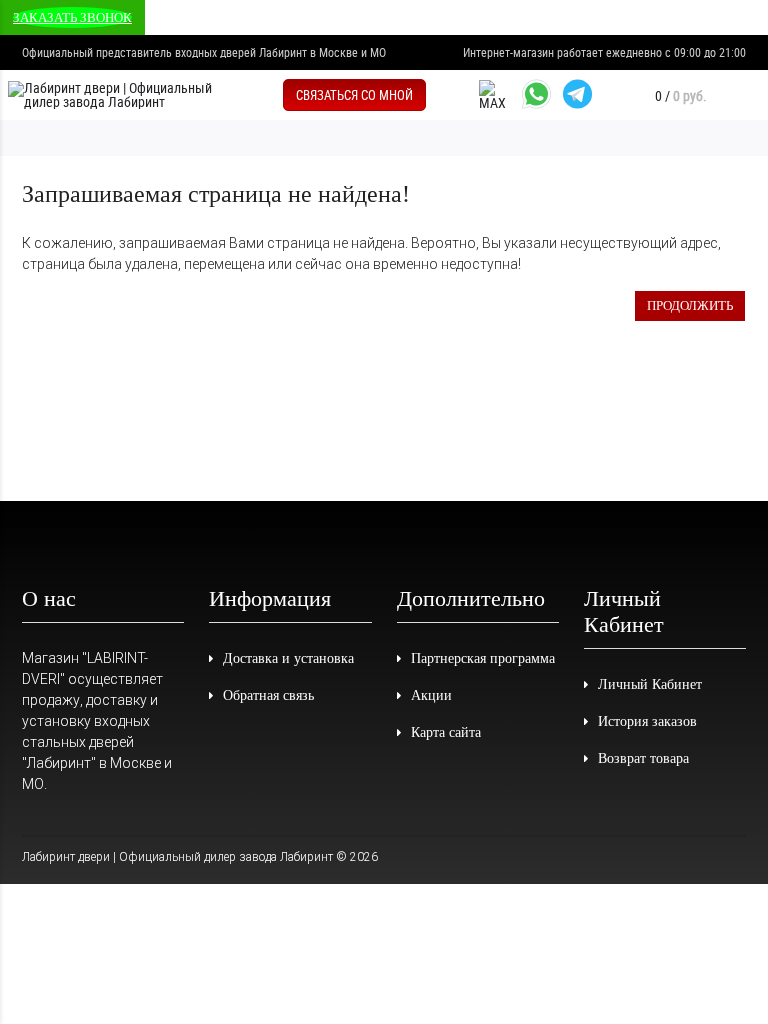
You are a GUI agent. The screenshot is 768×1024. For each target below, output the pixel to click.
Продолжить (690, 305)
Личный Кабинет (650, 684)
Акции (431, 695)
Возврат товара (643, 758)
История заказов (647, 721)
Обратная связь (268, 695)
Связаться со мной (354, 95)
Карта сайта (446, 732)
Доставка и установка (288, 658)
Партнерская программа (483, 658)
